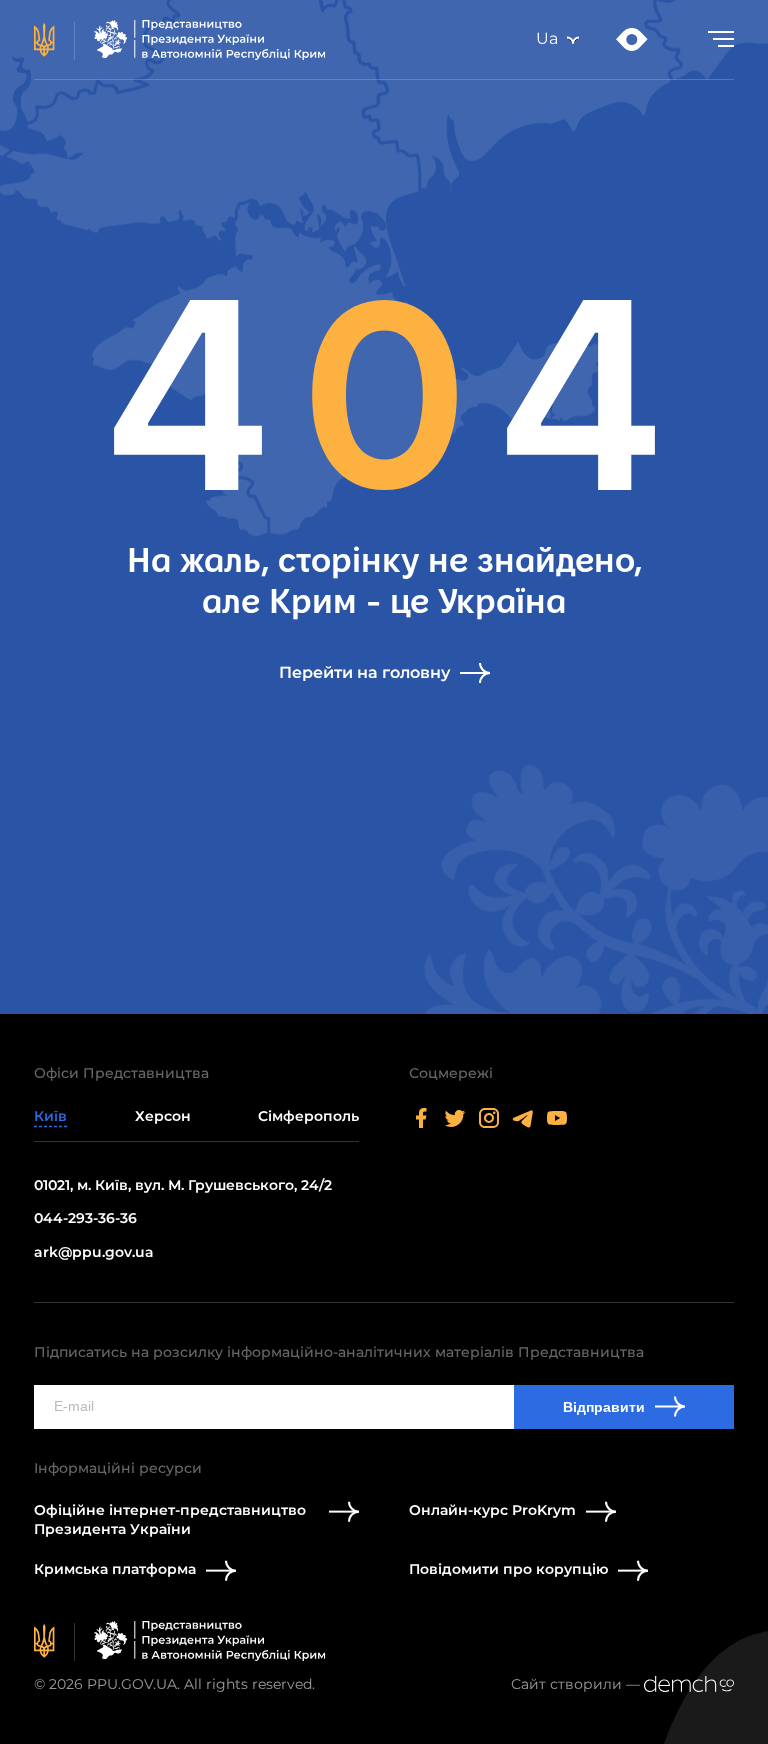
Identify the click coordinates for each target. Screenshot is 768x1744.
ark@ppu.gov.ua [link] (94, 1252)
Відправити (604, 1407)
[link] (180, 40)
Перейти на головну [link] (364, 672)
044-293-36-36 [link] (85, 1218)
